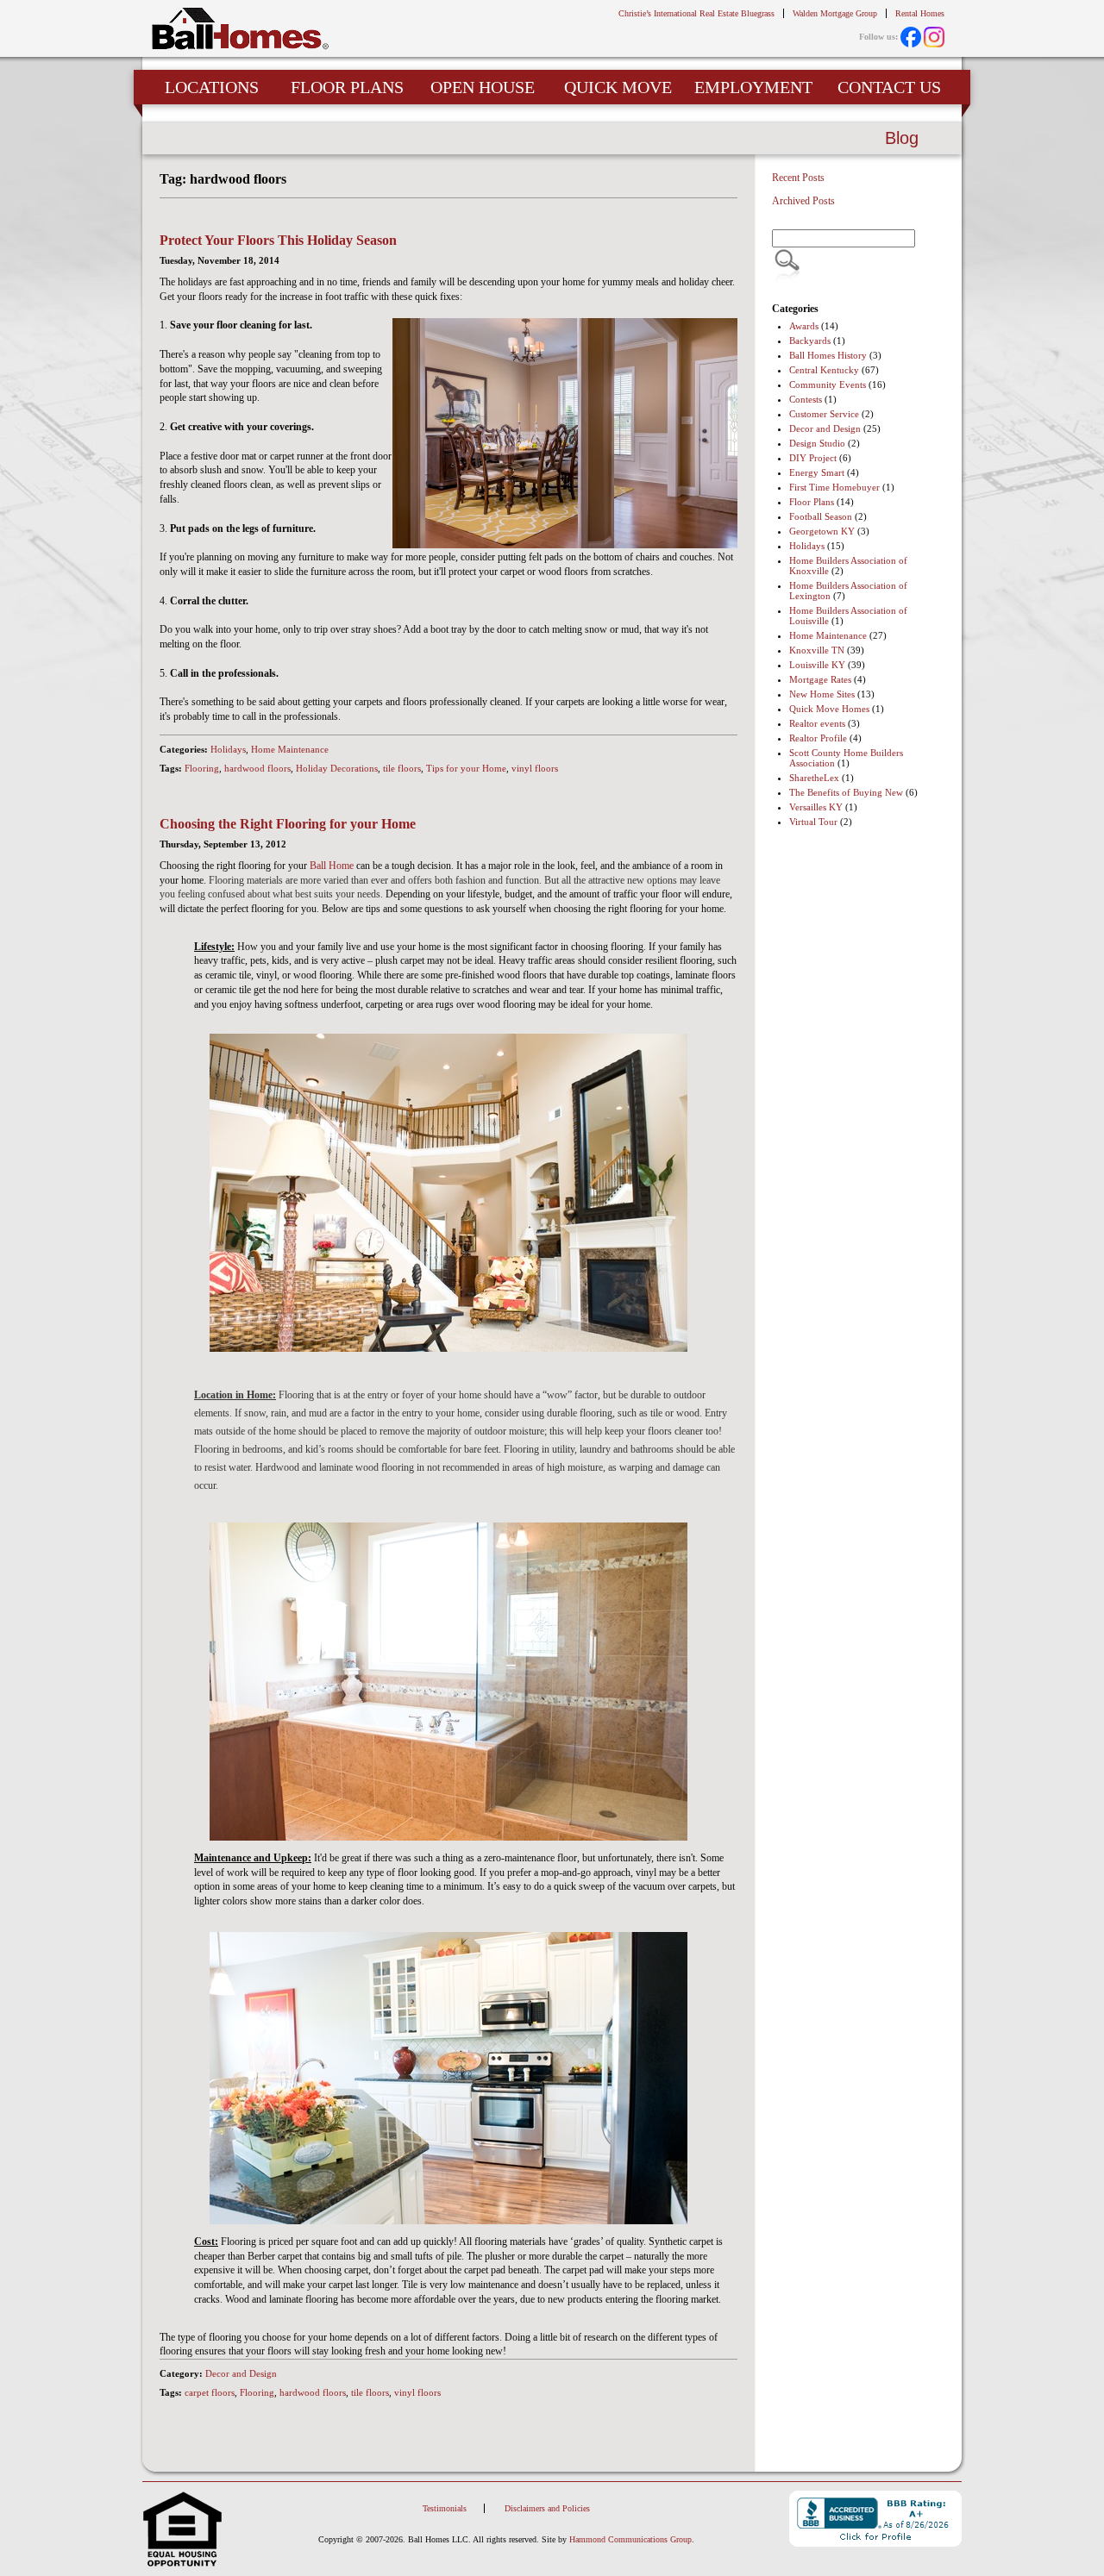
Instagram (934, 37)
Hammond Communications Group (630, 2539)
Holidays (228, 749)
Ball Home (332, 866)
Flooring (202, 768)
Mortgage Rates (820, 679)
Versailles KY (816, 807)
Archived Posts (803, 201)
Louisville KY (817, 665)
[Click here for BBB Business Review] (875, 2520)
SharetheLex (814, 778)
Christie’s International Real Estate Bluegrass (696, 13)
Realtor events (817, 723)
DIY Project (813, 458)
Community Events (828, 385)
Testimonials (445, 2508)
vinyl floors (535, 768)
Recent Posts (798, 178)
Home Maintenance (290, 749)
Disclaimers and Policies (547, 2508)
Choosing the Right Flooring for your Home (288, 824)
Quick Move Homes (829, 709)
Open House (483, 87)
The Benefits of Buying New (846, 792)
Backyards (810, 341)
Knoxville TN (817, 650)
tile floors (402, 768)
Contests (806, 399)
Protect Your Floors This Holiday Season (278, 240)
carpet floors (210, 2392)
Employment (753, 87)
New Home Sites (822, 694)
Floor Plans (812, 502)
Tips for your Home (466, 768)
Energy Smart (817, 472)
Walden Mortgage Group (835, 13)
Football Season (821, 516)
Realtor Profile (818, 738)
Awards (804, 326)
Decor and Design (241, 2373)
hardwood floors (257, 768)
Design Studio (817, 443)
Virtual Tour (813, 822)
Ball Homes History (828, 355)
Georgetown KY (822, 531)
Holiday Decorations (337, 768)
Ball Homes (240, 29)
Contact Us (889, 87)
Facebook (911, 37)
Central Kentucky (824, 370)
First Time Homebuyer (834, 487)
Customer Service (824, 414)
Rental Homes (920, 13)
